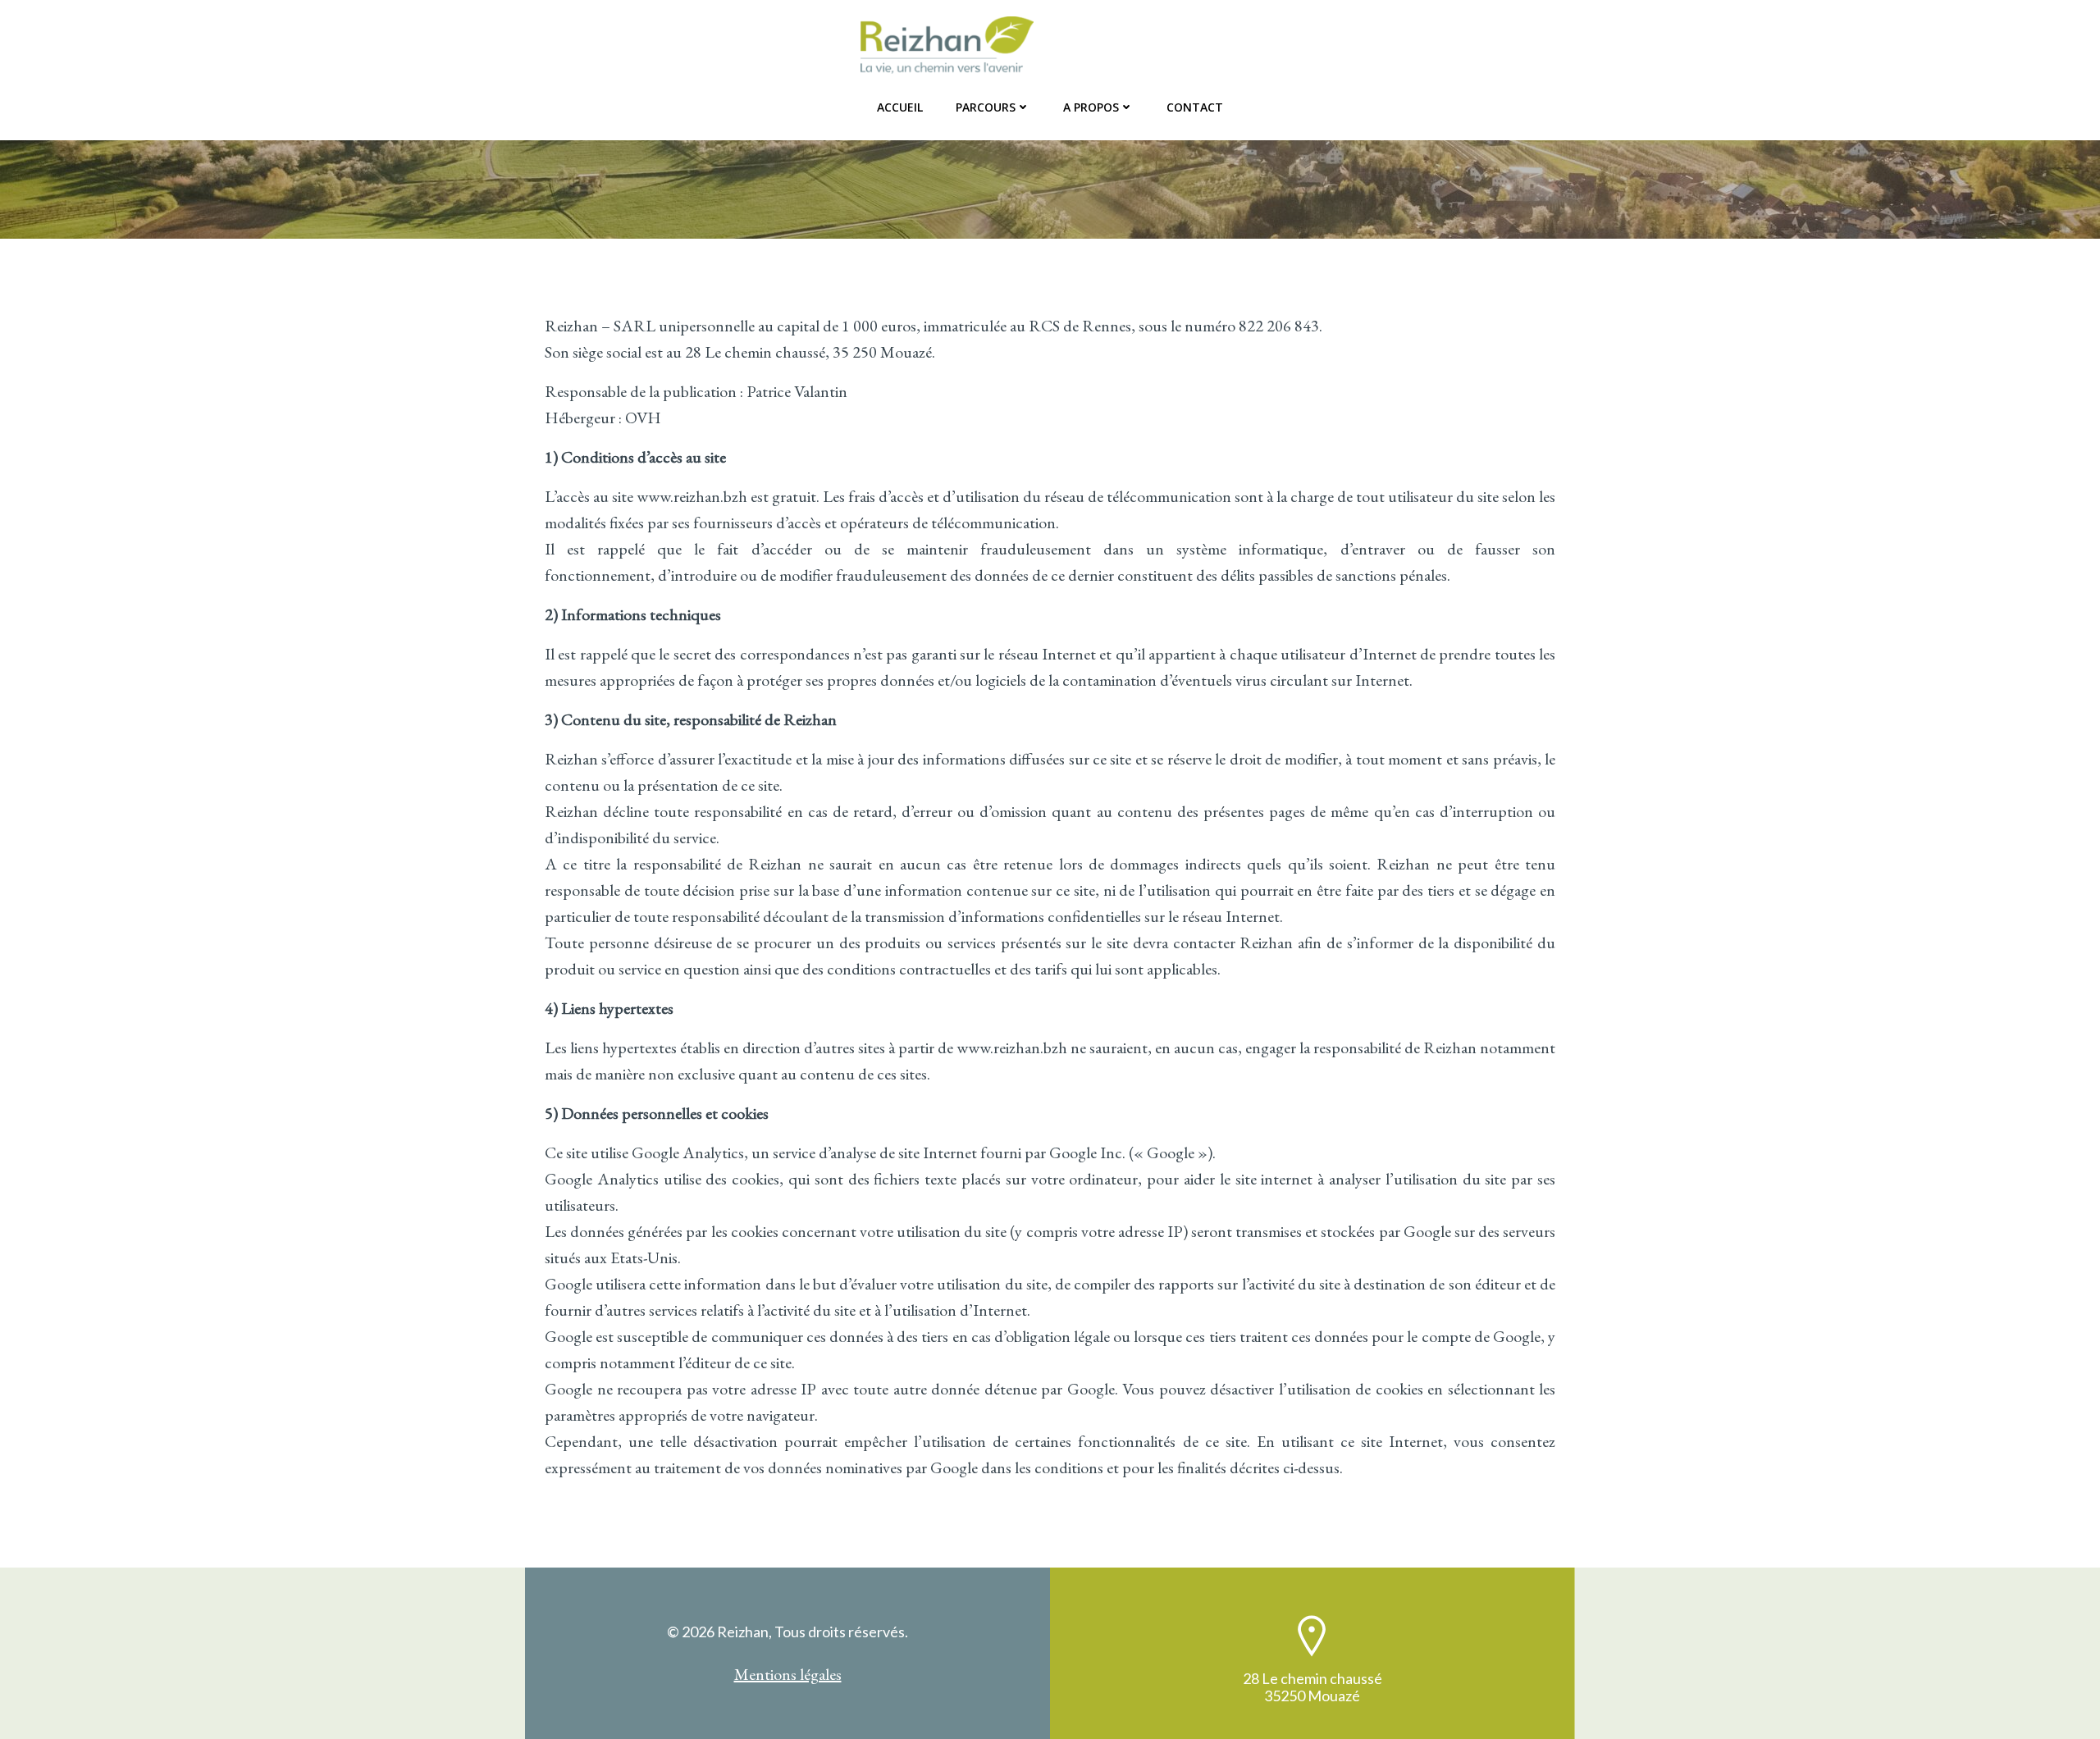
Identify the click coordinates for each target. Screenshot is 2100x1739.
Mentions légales (788, 1674)
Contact (1195, 107)
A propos (1091, 107)
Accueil (900, 107)
